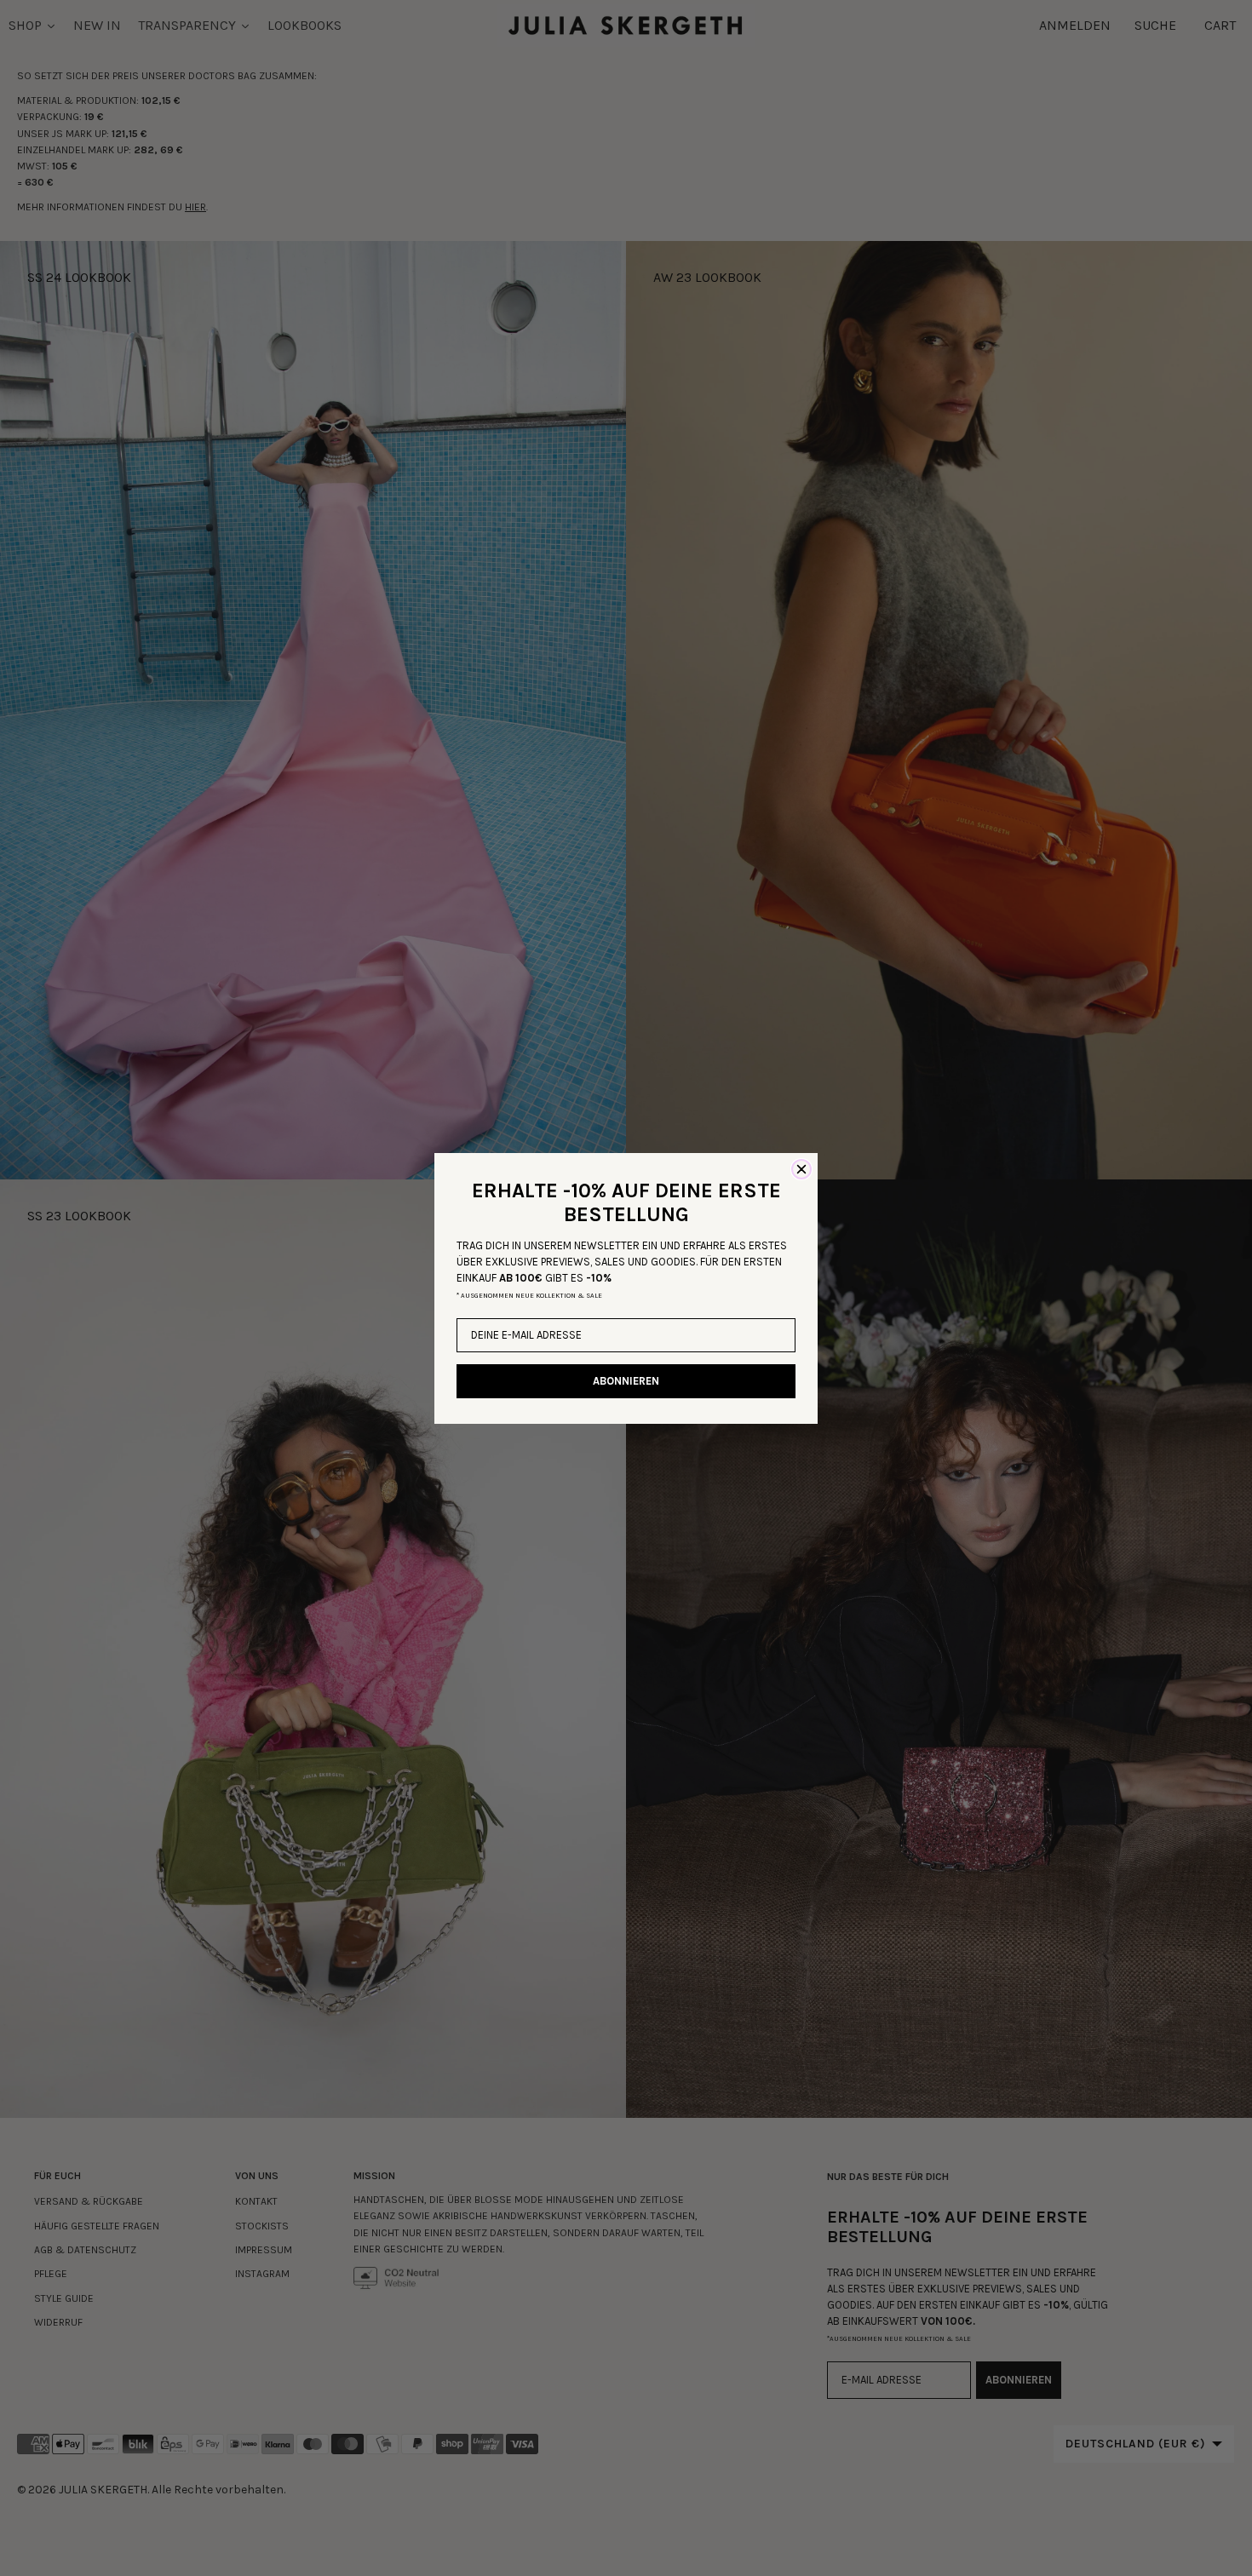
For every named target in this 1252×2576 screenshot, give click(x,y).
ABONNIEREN (626, 1381)
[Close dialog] (801, 1169)
